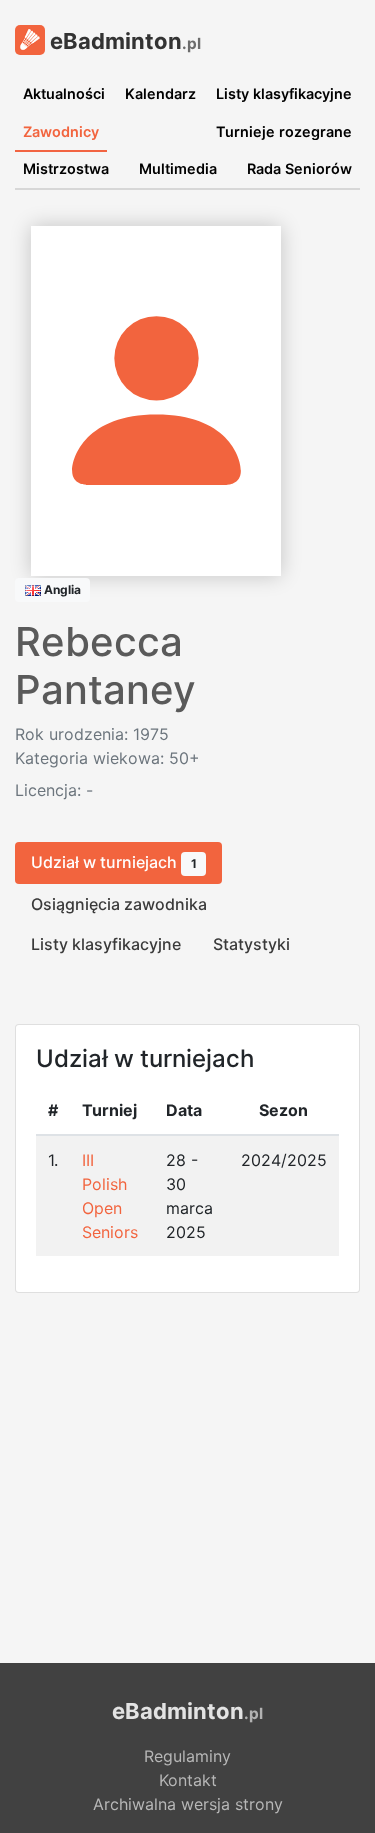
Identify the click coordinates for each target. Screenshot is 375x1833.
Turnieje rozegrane (284, 131)
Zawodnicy (61, 131)
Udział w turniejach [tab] (114, 862)
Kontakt (188, 1780)
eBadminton (123, 41)
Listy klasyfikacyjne (284, 93)
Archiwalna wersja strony (188, 1804)
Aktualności (64, 93)
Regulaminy (187, 1756)
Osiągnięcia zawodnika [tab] (119, 904)
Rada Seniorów (299, 168)
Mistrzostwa (66, 168)
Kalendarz (160, 93)
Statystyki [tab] (251, 944)
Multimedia (178, 168)
